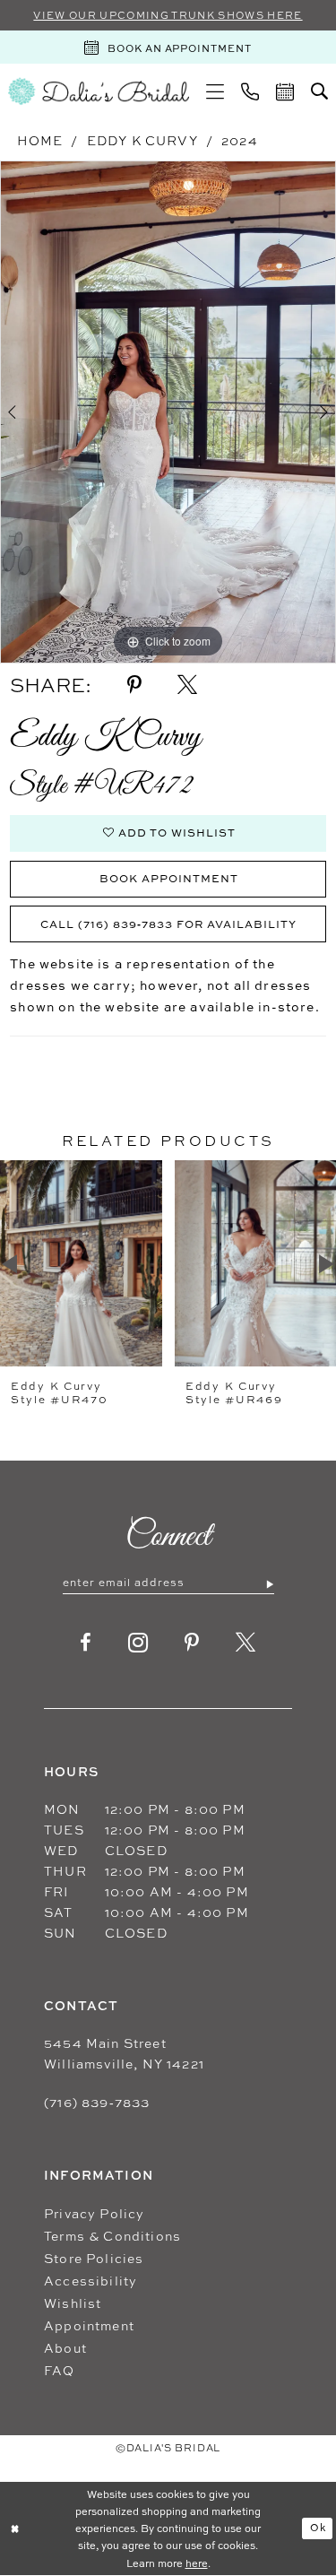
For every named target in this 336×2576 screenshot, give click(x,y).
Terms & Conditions (112, 2236)
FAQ (60, 2370)
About (65, 2348)
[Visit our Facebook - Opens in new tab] (86, 1643)
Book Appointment (169, 878)
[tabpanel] (168, 412)
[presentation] (81, 1263)
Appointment (89, 2325)
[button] (215, 91)
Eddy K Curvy (142, 140)
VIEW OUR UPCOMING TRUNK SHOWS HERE (168, 15)
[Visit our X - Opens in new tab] (246, 1643)
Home (40, 140)
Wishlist (73, 2303)
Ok (318, 2527)
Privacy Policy (94, 2213)
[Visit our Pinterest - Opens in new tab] (192, 1643)
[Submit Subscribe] (269, 1583)
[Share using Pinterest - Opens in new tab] (134, 685)
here (197, 2563)
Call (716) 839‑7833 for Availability (168, 924)
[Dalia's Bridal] (99, 91)
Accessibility (90, 2281)
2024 (240, 140)
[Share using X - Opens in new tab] (187, 685)
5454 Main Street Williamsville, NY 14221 (124, 2053)
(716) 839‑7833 (97, 2102)
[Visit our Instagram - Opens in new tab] (138, 1643)
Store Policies (94, 2258)
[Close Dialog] (15, 2528)
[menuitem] (215, 91)
